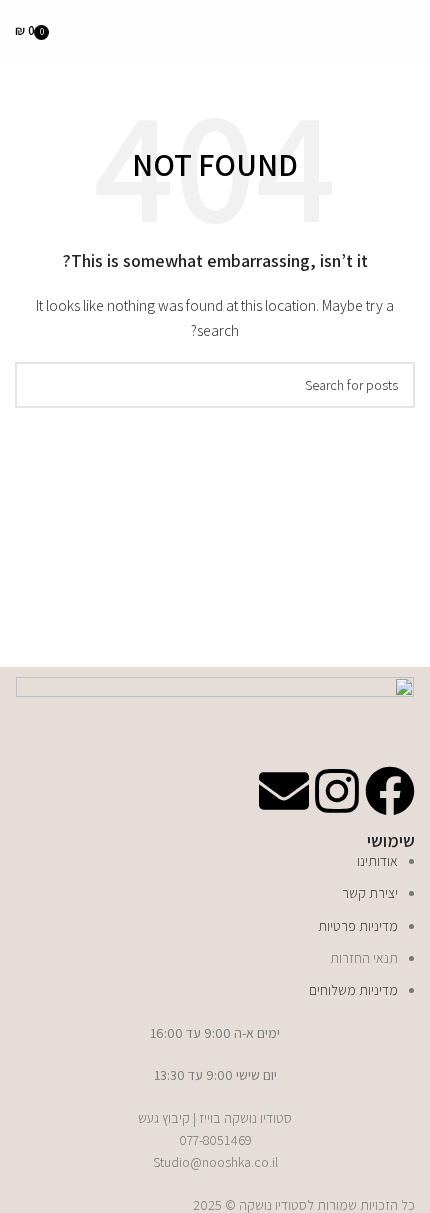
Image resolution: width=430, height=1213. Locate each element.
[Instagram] (337, 791)
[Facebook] (390, 791)
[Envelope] (284, 791)
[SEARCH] (38, 385)
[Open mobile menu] (407, 30)
